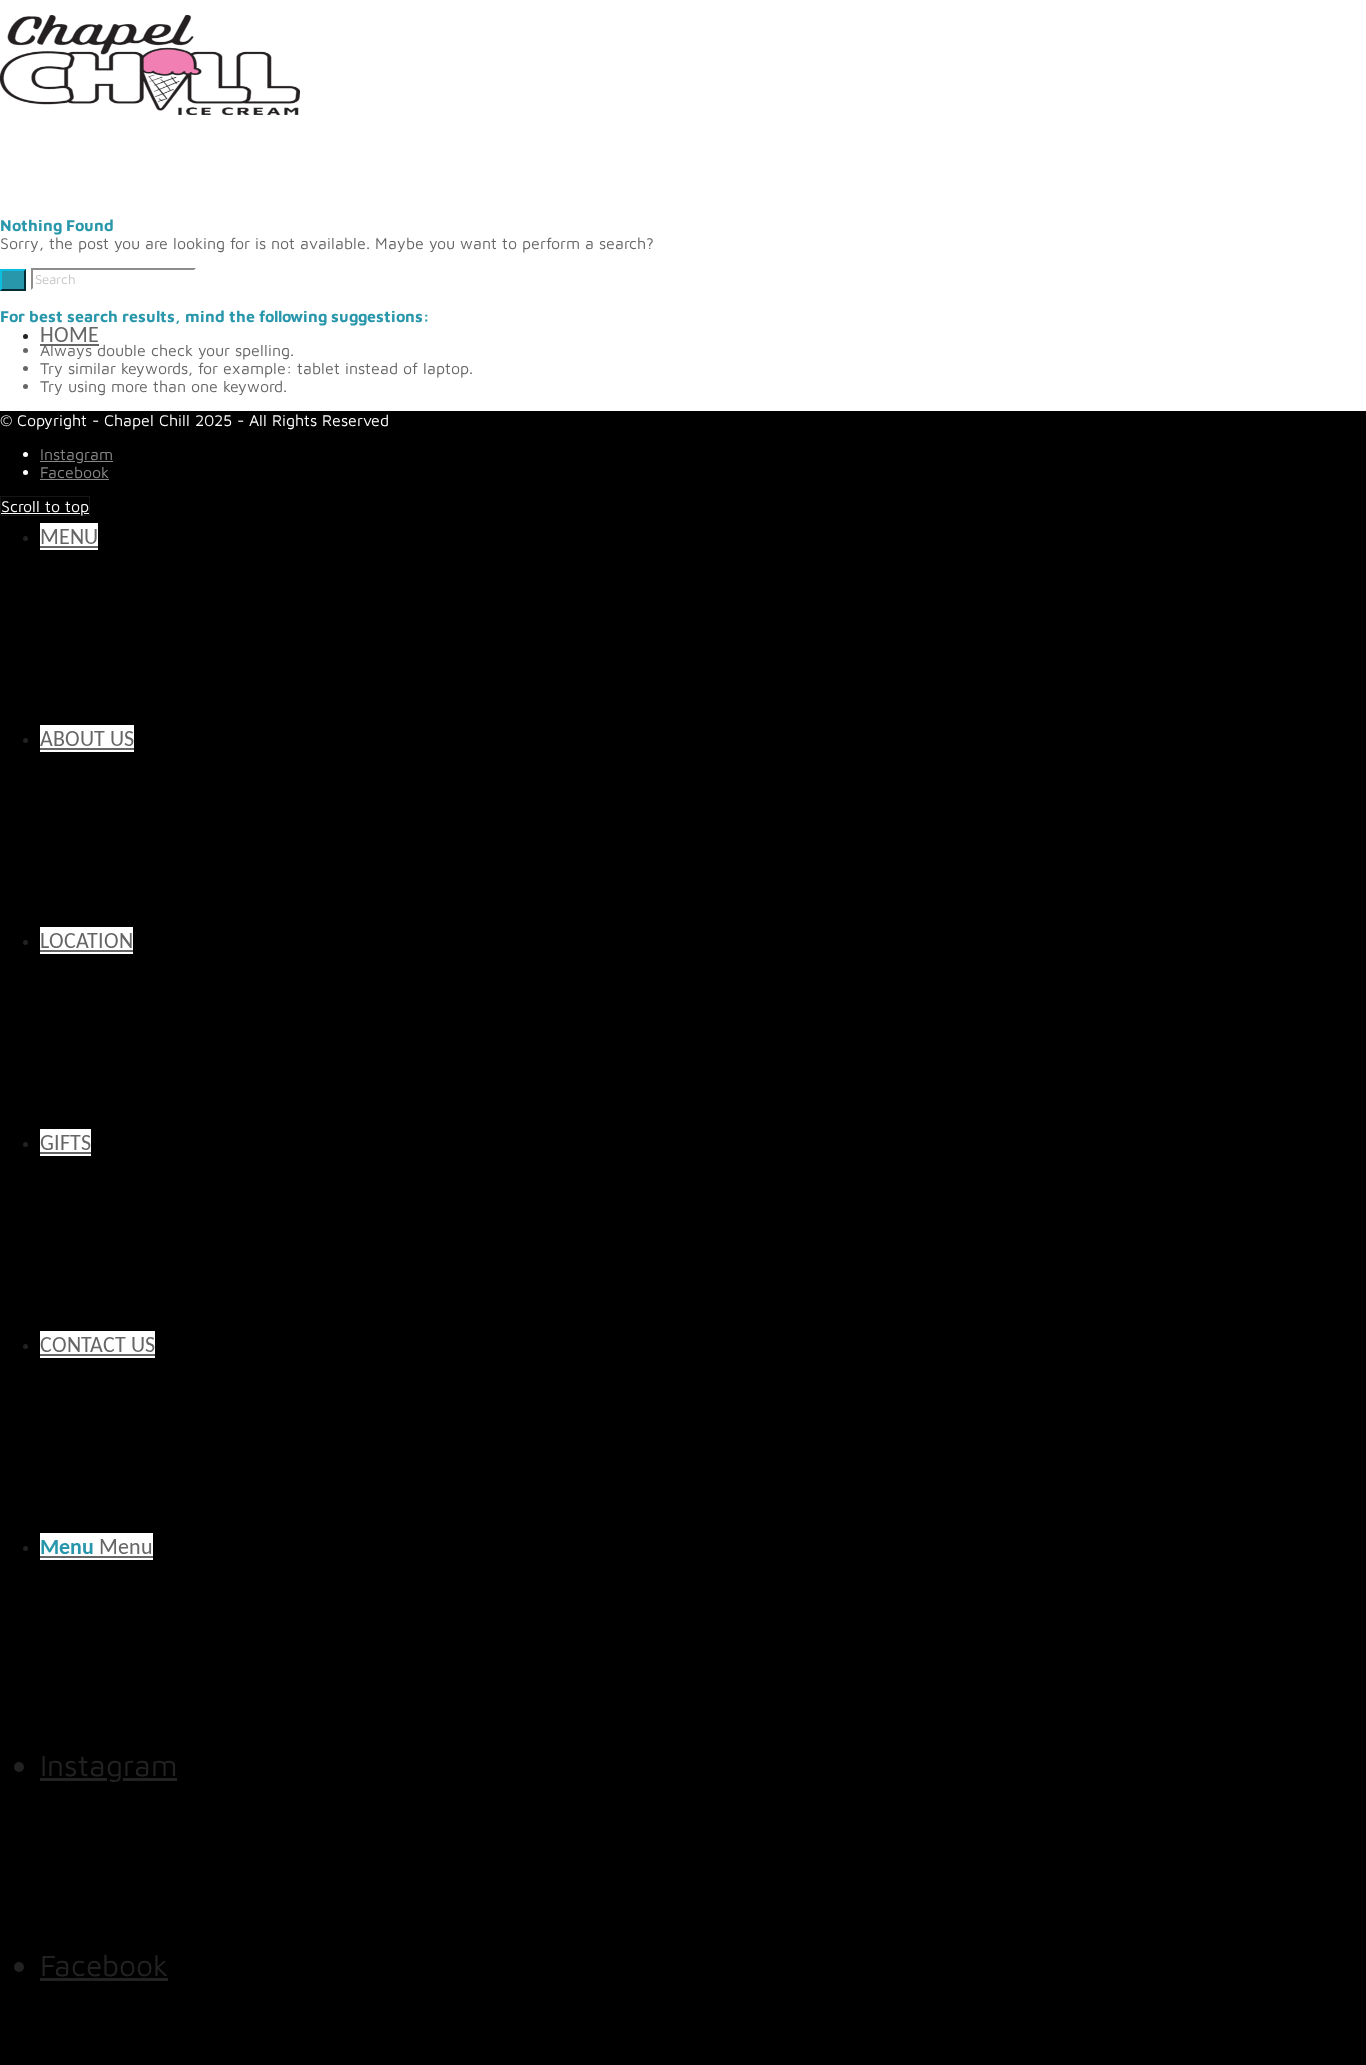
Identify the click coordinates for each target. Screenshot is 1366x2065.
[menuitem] (675, 538)
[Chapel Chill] (150, 119)
